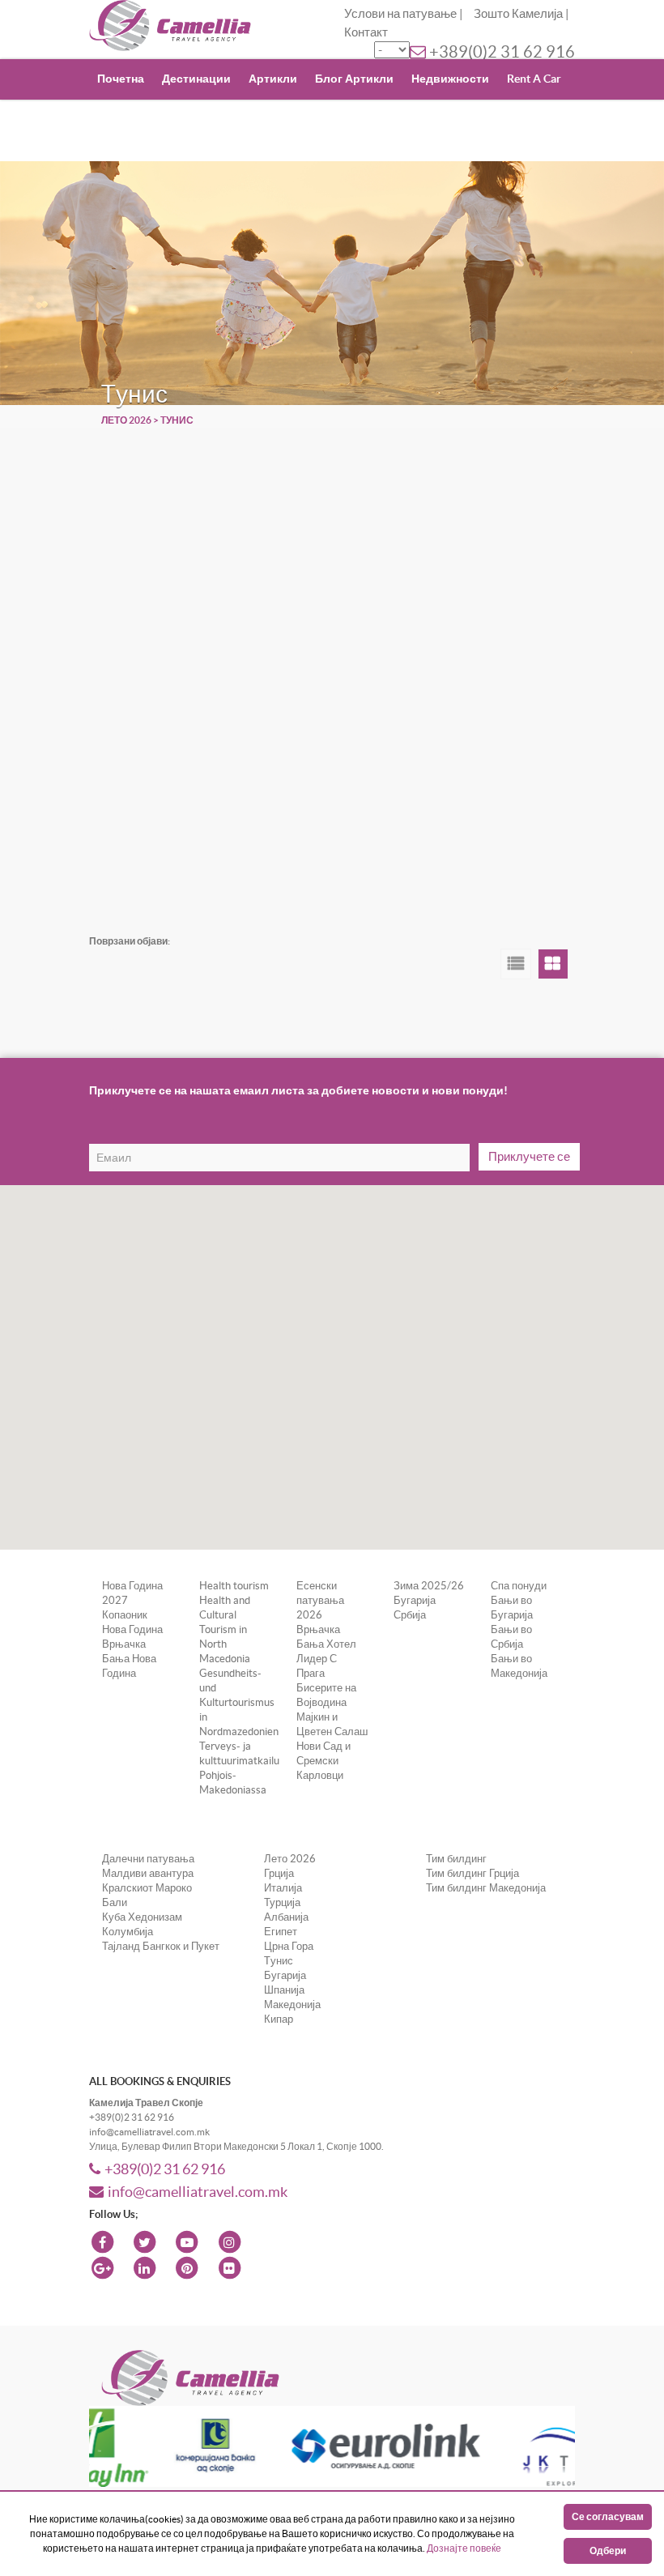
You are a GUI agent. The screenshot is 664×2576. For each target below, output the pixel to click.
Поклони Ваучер (144, 118)
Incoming (232, 118)
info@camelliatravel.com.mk (198, 2192)
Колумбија (128, 1932)
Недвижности (450, 79)
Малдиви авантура (148, 1873)
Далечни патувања (148, 1859)
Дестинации (196, 79)
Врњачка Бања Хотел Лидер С (326, 1644)
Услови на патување (400, 13)
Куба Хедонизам (142, 1917)
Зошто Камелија (518, 13)
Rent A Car (534, 79)
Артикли (273, 79)
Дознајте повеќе (464, 2548)
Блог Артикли (354, 79)
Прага (311, 1673)
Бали (115, 1902)
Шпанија (284, 1990)
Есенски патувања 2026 (320, 1600)
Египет (281, 1932)
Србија (410, 1615)
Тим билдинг (456, 1859)
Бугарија (415, 1600)
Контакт (366, 32)
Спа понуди (519, 1586)
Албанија (286, 1917)
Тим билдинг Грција (472, 1873)
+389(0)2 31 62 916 (502, 52)
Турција (282, 1902)
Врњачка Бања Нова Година (129, 1659)
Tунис (279, 1961)
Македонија (292, 2005)
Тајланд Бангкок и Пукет (161, 1946)
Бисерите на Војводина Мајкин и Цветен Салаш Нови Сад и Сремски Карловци (332, 1732)
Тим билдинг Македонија (486, 1888)
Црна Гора (289, 1946)
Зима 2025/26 (429, 1586)
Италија (283, 1888)
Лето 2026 (126, 420)
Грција (279, 1873)
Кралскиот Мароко (147, 1888)
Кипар (279, 2019)
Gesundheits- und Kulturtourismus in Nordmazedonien (239, 1702)
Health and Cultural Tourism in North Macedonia (225, 1629)
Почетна (121, 79)
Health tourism (234, 1586)
